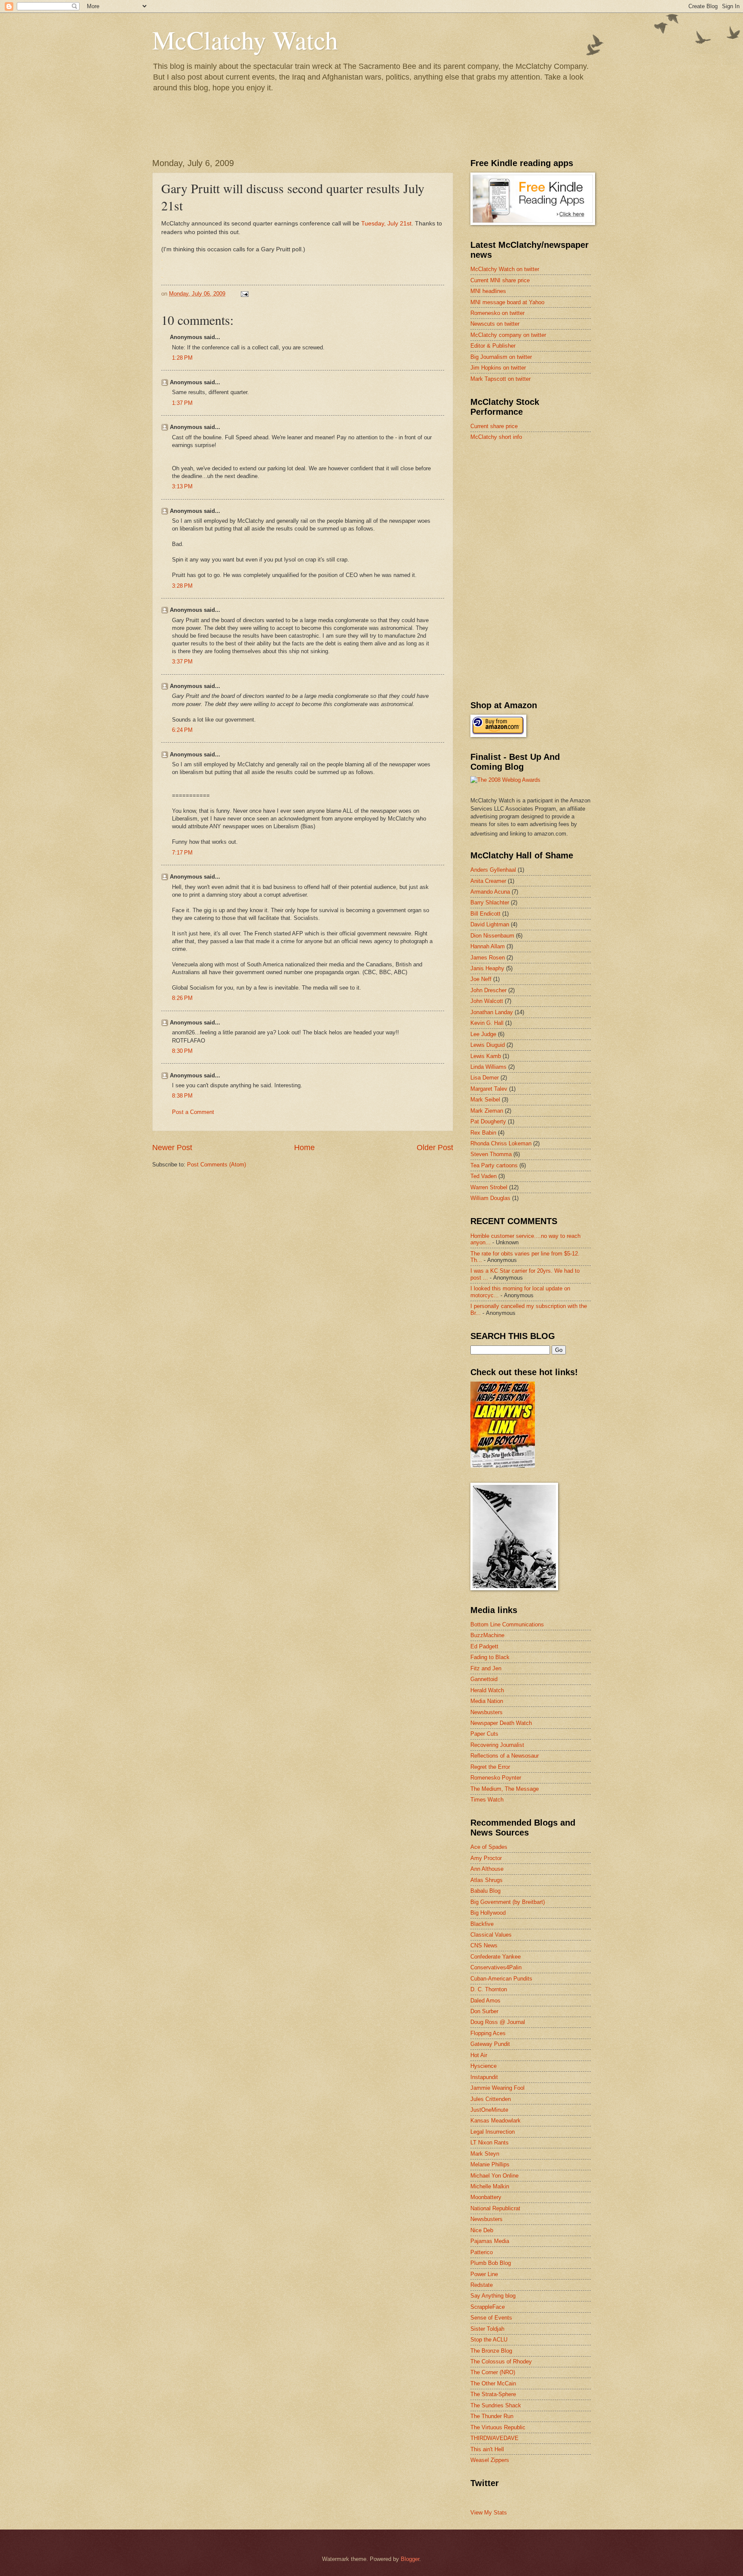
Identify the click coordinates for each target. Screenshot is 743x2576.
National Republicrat (495, 2208)
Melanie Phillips (490, 2164)
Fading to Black (490, 1657)
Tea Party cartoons (494, 1165)
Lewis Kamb (486, 1056)
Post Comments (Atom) (216, 1165)
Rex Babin (483, 1133)
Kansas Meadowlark (496, 2121)
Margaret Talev (489, 1089)
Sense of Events (491, 2318)
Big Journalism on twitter (501, 357)
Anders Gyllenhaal (493, 870)
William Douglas (490, 1198)
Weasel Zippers (490, 2460)
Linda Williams (488, 1067)
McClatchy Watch (245, 40)
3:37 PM (182, 662)
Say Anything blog (493, 2296)
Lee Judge (483, 1034)
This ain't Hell (487, 2449)
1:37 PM (182, 403)
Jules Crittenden (491, 2099)
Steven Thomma (491, 1154)
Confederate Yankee (496, 1957)
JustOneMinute (489, 2110)
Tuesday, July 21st (386, 224)
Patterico (482, 2252)
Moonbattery (486, 2197)
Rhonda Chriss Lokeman (501, 1143)
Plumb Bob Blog (491, 2263)
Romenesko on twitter (497, 313)
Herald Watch (487, 1690)
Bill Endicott (485, 914)
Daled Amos (485, 2001)
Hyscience (484, 2066)
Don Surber (484, 2011)
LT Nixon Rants (490, 2143)
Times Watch (487, 1800)
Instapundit (484, 2077)
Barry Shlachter (490, 902)
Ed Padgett (484, 1646)
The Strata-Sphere (493, 2394)
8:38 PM (182, 1096)
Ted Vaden (484, 1176)
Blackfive (482, 1924)
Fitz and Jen (486, 1668)
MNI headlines (488, 291)
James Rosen (488, 958)
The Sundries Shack (496, 2405)
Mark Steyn (485, 2154)
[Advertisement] (535, 509)
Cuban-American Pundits (501, 1979)
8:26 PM (182, 998)
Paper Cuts (484, 1734)
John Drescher (488, 990)
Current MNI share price (500, 280)
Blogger (410, 2559)
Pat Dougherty (488, 1121)
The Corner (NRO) (493, 2372)
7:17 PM (182, 853)
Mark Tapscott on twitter (500, 379)
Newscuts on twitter (495, 324)
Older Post (435, 1148)
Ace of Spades (489, 1847)
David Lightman (490, 924)
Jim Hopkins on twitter (498, 368)
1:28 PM (182, 358)
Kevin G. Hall (487, 1023)
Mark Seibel (485, 1100)
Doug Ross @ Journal (498, 2022)
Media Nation (487, 1701)
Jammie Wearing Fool (497, 2088)
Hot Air (479, 2055)
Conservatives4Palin (496, 1967)
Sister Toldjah (487, 2329)
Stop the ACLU (489, 2340)
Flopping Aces (488, 2033)
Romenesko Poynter (496, 1778)
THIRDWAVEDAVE (494, 2438)
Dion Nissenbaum (492, 936)
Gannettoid (484, 1679)
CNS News (484, 1945)
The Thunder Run (492, 2416)
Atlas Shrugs (487, 1880)
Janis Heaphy (487, 968)
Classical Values (491, 1935)
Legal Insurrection (493, 2132)
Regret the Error (490, 1767)
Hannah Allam (488, 946)
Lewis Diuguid (488, 1045)
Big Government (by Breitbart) (508, 1902)
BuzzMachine (487, 1635)
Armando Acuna (490, 892)
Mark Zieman (487, 1111)
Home (304, 1148)
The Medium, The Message (505, 1789)
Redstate (482, 2285)
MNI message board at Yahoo (507, 302)
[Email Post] (244, 294)
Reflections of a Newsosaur (505, 1756)
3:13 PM (182, 486)
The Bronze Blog (491, 2351)
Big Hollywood (488, 1913)
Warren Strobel (489, 1187)
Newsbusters (487, 1712)
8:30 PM (182, 1051)
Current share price (494, 426)
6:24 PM (182, 730)
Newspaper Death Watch (501, 1723)
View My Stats (489, 2513)
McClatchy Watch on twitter (505, 269)
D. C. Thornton (489, 1989)
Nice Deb (482, 2230)
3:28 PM (182, 586)
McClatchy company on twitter (508, 335)
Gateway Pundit (490, 2044)
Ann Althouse (487, 1869)
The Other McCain (493, 2383)
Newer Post (172, 1148)
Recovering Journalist (497, 1745)
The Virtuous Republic (498, 2427)
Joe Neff (481, 979)
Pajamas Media (490, 2241)
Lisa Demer (485, 1078)
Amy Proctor (486, 1858)
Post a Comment (193, 1112)
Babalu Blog (485, 1891)
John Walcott (487, 1001)
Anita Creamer (488, 881)
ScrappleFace (488, 2307)
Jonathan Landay (492, 1012)
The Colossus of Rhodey (501, 2362)
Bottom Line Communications (507, 1624)
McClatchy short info (496, 437)
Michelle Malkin (490, 2186)
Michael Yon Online (494, 2176)
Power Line (484, 2274)
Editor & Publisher (493, 346)
